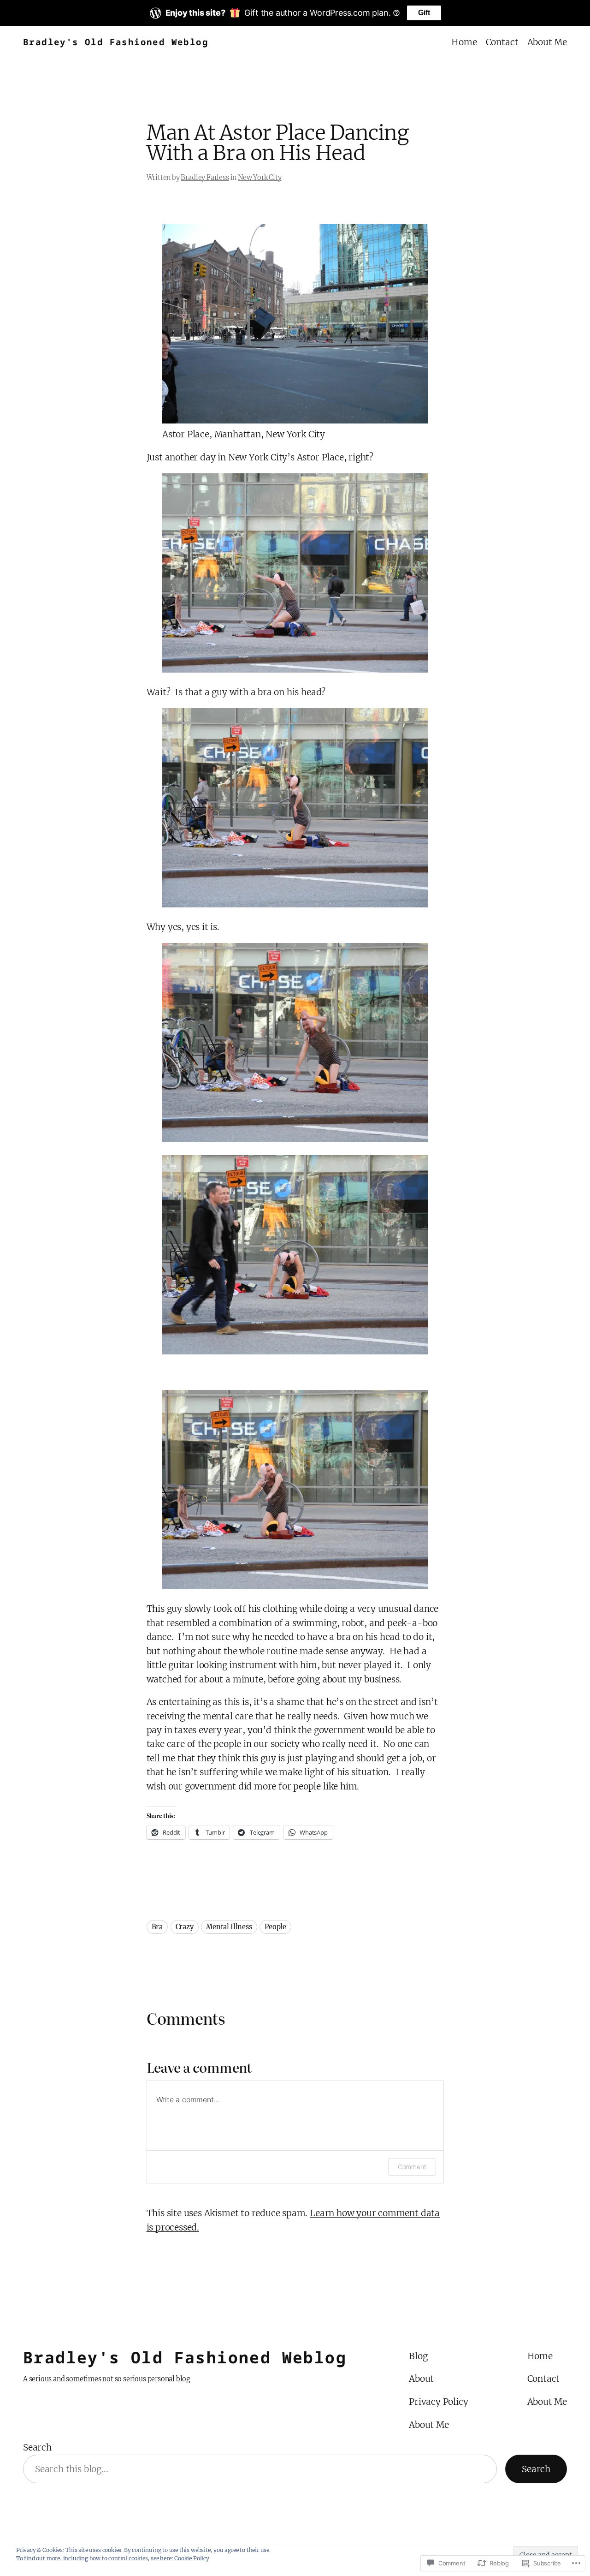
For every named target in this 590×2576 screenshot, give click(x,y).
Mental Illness (229, 1927)
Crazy (185, 1927)
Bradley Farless (205, 178)
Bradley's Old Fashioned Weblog (116, 42)
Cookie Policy (192, 2558)
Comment (412, 2167)
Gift (424, 13)
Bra (157, 1927)
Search (37, 2447)
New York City (260, 178)
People (275, 1927)
